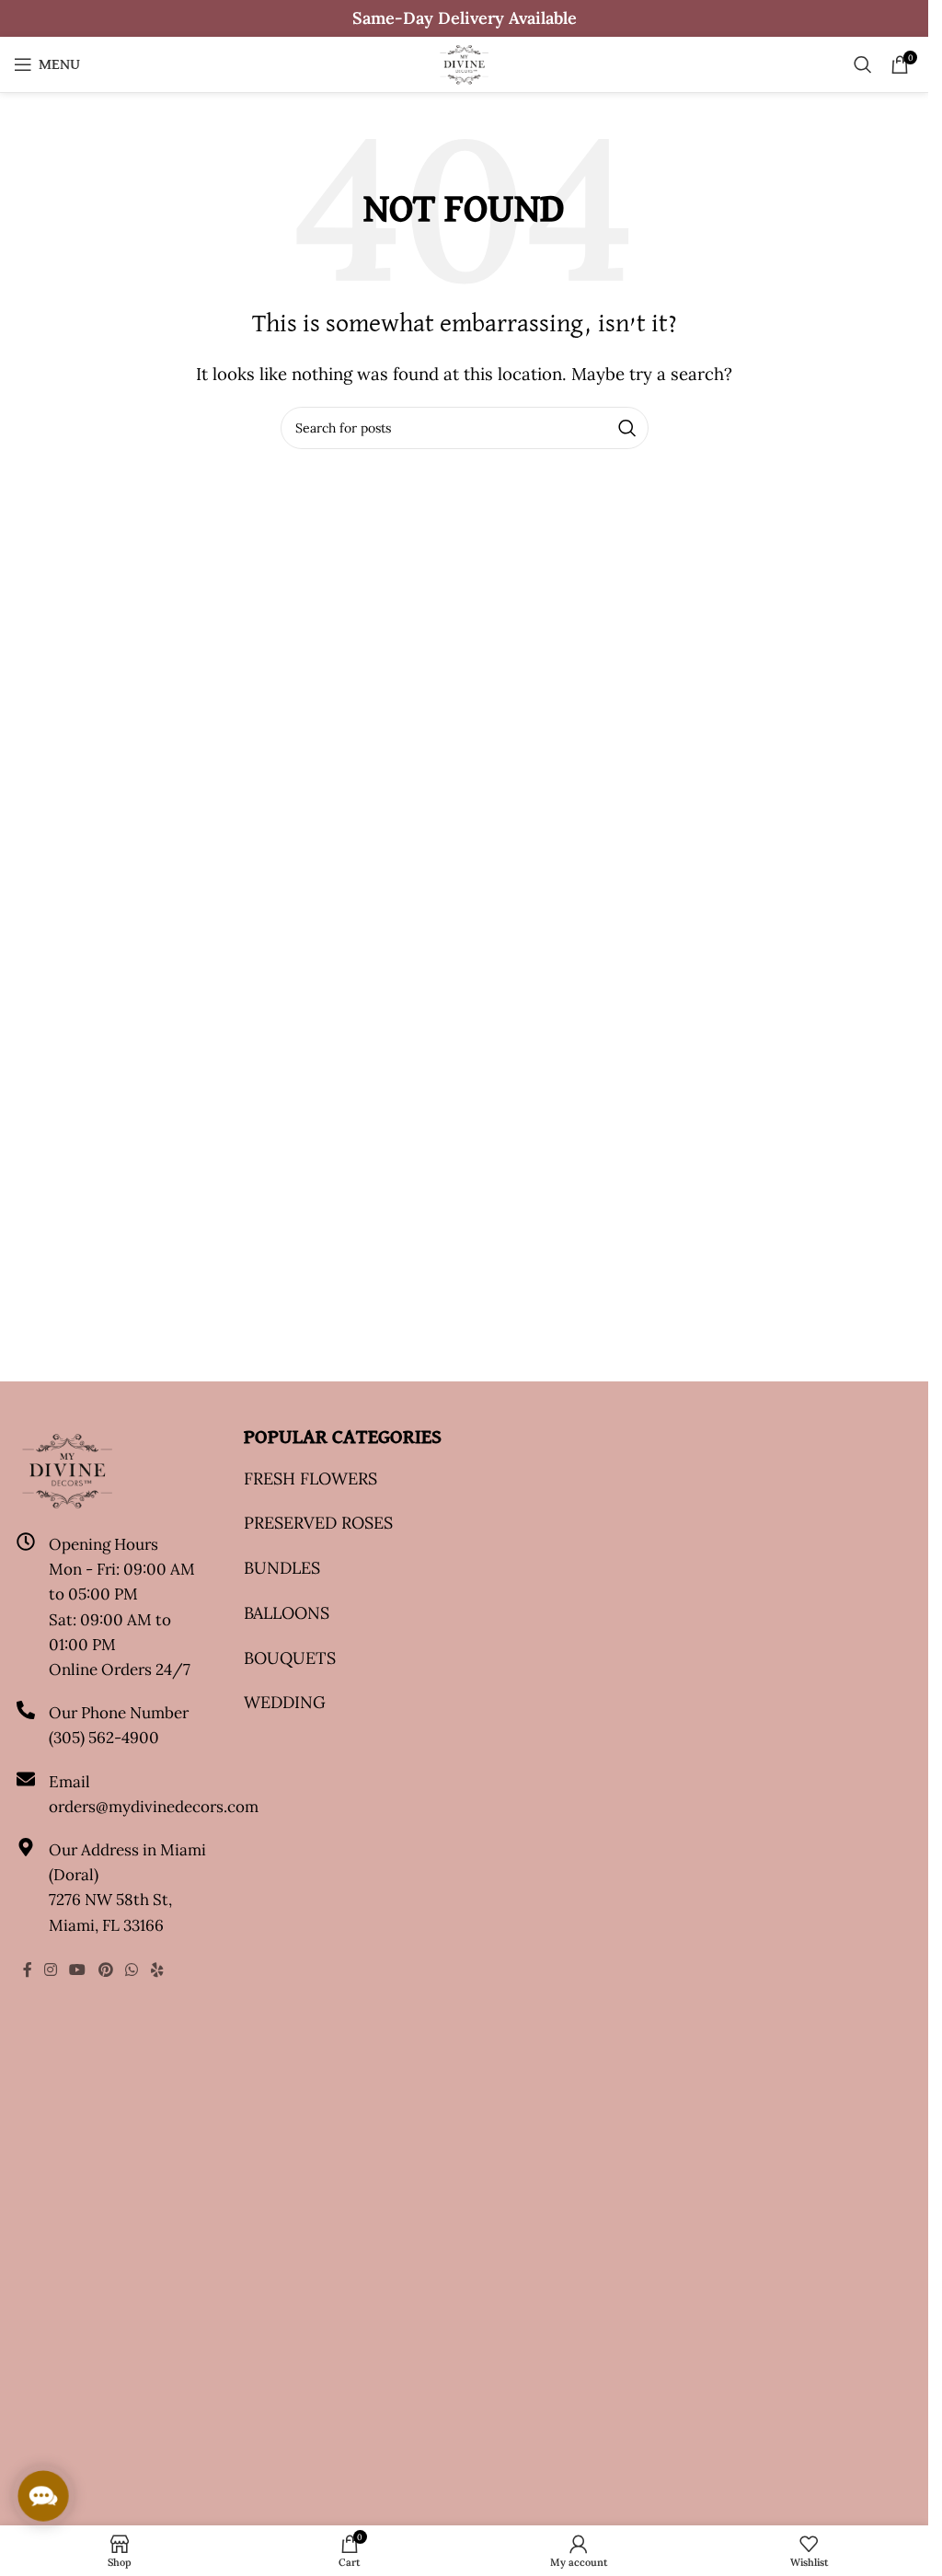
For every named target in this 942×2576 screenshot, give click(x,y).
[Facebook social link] (28, 1970)
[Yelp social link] (158, 1970)
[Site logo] (464, 63)
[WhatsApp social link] (131, 1970)
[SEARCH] (627, 428)
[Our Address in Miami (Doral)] (26, 1847)
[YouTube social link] (78, 1970)
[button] (43, 2496)
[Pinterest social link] (105, 1970)
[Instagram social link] (51, 1970)
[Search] (863, 64)
